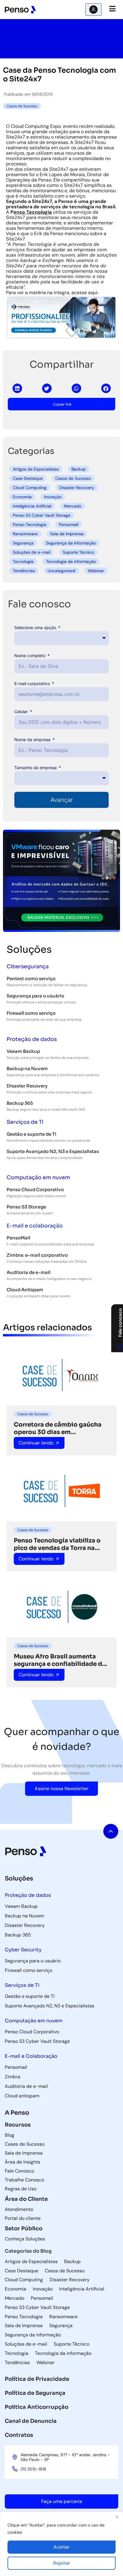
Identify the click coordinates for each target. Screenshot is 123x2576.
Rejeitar (62, 2563)
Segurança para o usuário (35, 996)
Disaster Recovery (77, 488)
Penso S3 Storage (26, 1207)
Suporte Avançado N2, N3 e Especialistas (53, 1151)
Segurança (23, 543)
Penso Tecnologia (30, 524)
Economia (22, 497)
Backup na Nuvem (27, 1069)
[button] (17, 388)
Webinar (96, 571)
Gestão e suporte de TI (31, 1134)
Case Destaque (28, 478)
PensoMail (18, 1238)
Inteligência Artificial (32, 506)
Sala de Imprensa (67, 534)
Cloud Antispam (25, 1290)
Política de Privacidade (37, 2379)
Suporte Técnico (78, 552)
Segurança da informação (71, 543)
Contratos (19, 2435)
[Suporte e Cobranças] (93, 10)
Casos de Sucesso (73, 478)
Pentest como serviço (31, 979)
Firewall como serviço (31, 1013)
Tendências (24, 571)
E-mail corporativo (33, 683)
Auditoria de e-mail (29, 1272)
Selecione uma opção (36, 627)
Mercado (73, 506)
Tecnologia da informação (71, 561)
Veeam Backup (23, 1051)
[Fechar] (117, 2517)
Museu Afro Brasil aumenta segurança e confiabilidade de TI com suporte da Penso (60, 1660)
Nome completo (30, 655)
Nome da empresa (33, 740)
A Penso (17, 2113)
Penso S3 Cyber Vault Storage (42, 515)
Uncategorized (61, 571)
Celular (22, 711)
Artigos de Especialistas (36, 469)
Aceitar (61, 2547)
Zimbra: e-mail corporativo (37, 1255)
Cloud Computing (30, 488)
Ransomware (25, 534)
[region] (61, 2544)
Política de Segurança (35, 2393)
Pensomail (69, 524)
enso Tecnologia (33, 212)
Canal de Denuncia (31, 2421)
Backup (79, 469)
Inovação (53, 497)
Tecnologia (23, 561)
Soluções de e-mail (31, 552)
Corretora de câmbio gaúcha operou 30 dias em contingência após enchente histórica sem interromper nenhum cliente (58, 1428)
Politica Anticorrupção (37, 2407)
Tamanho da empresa (36, 768)
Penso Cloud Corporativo (35, 1190)
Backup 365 (20, 1103)
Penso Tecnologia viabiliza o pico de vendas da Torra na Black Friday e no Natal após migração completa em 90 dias (61, 1544)
